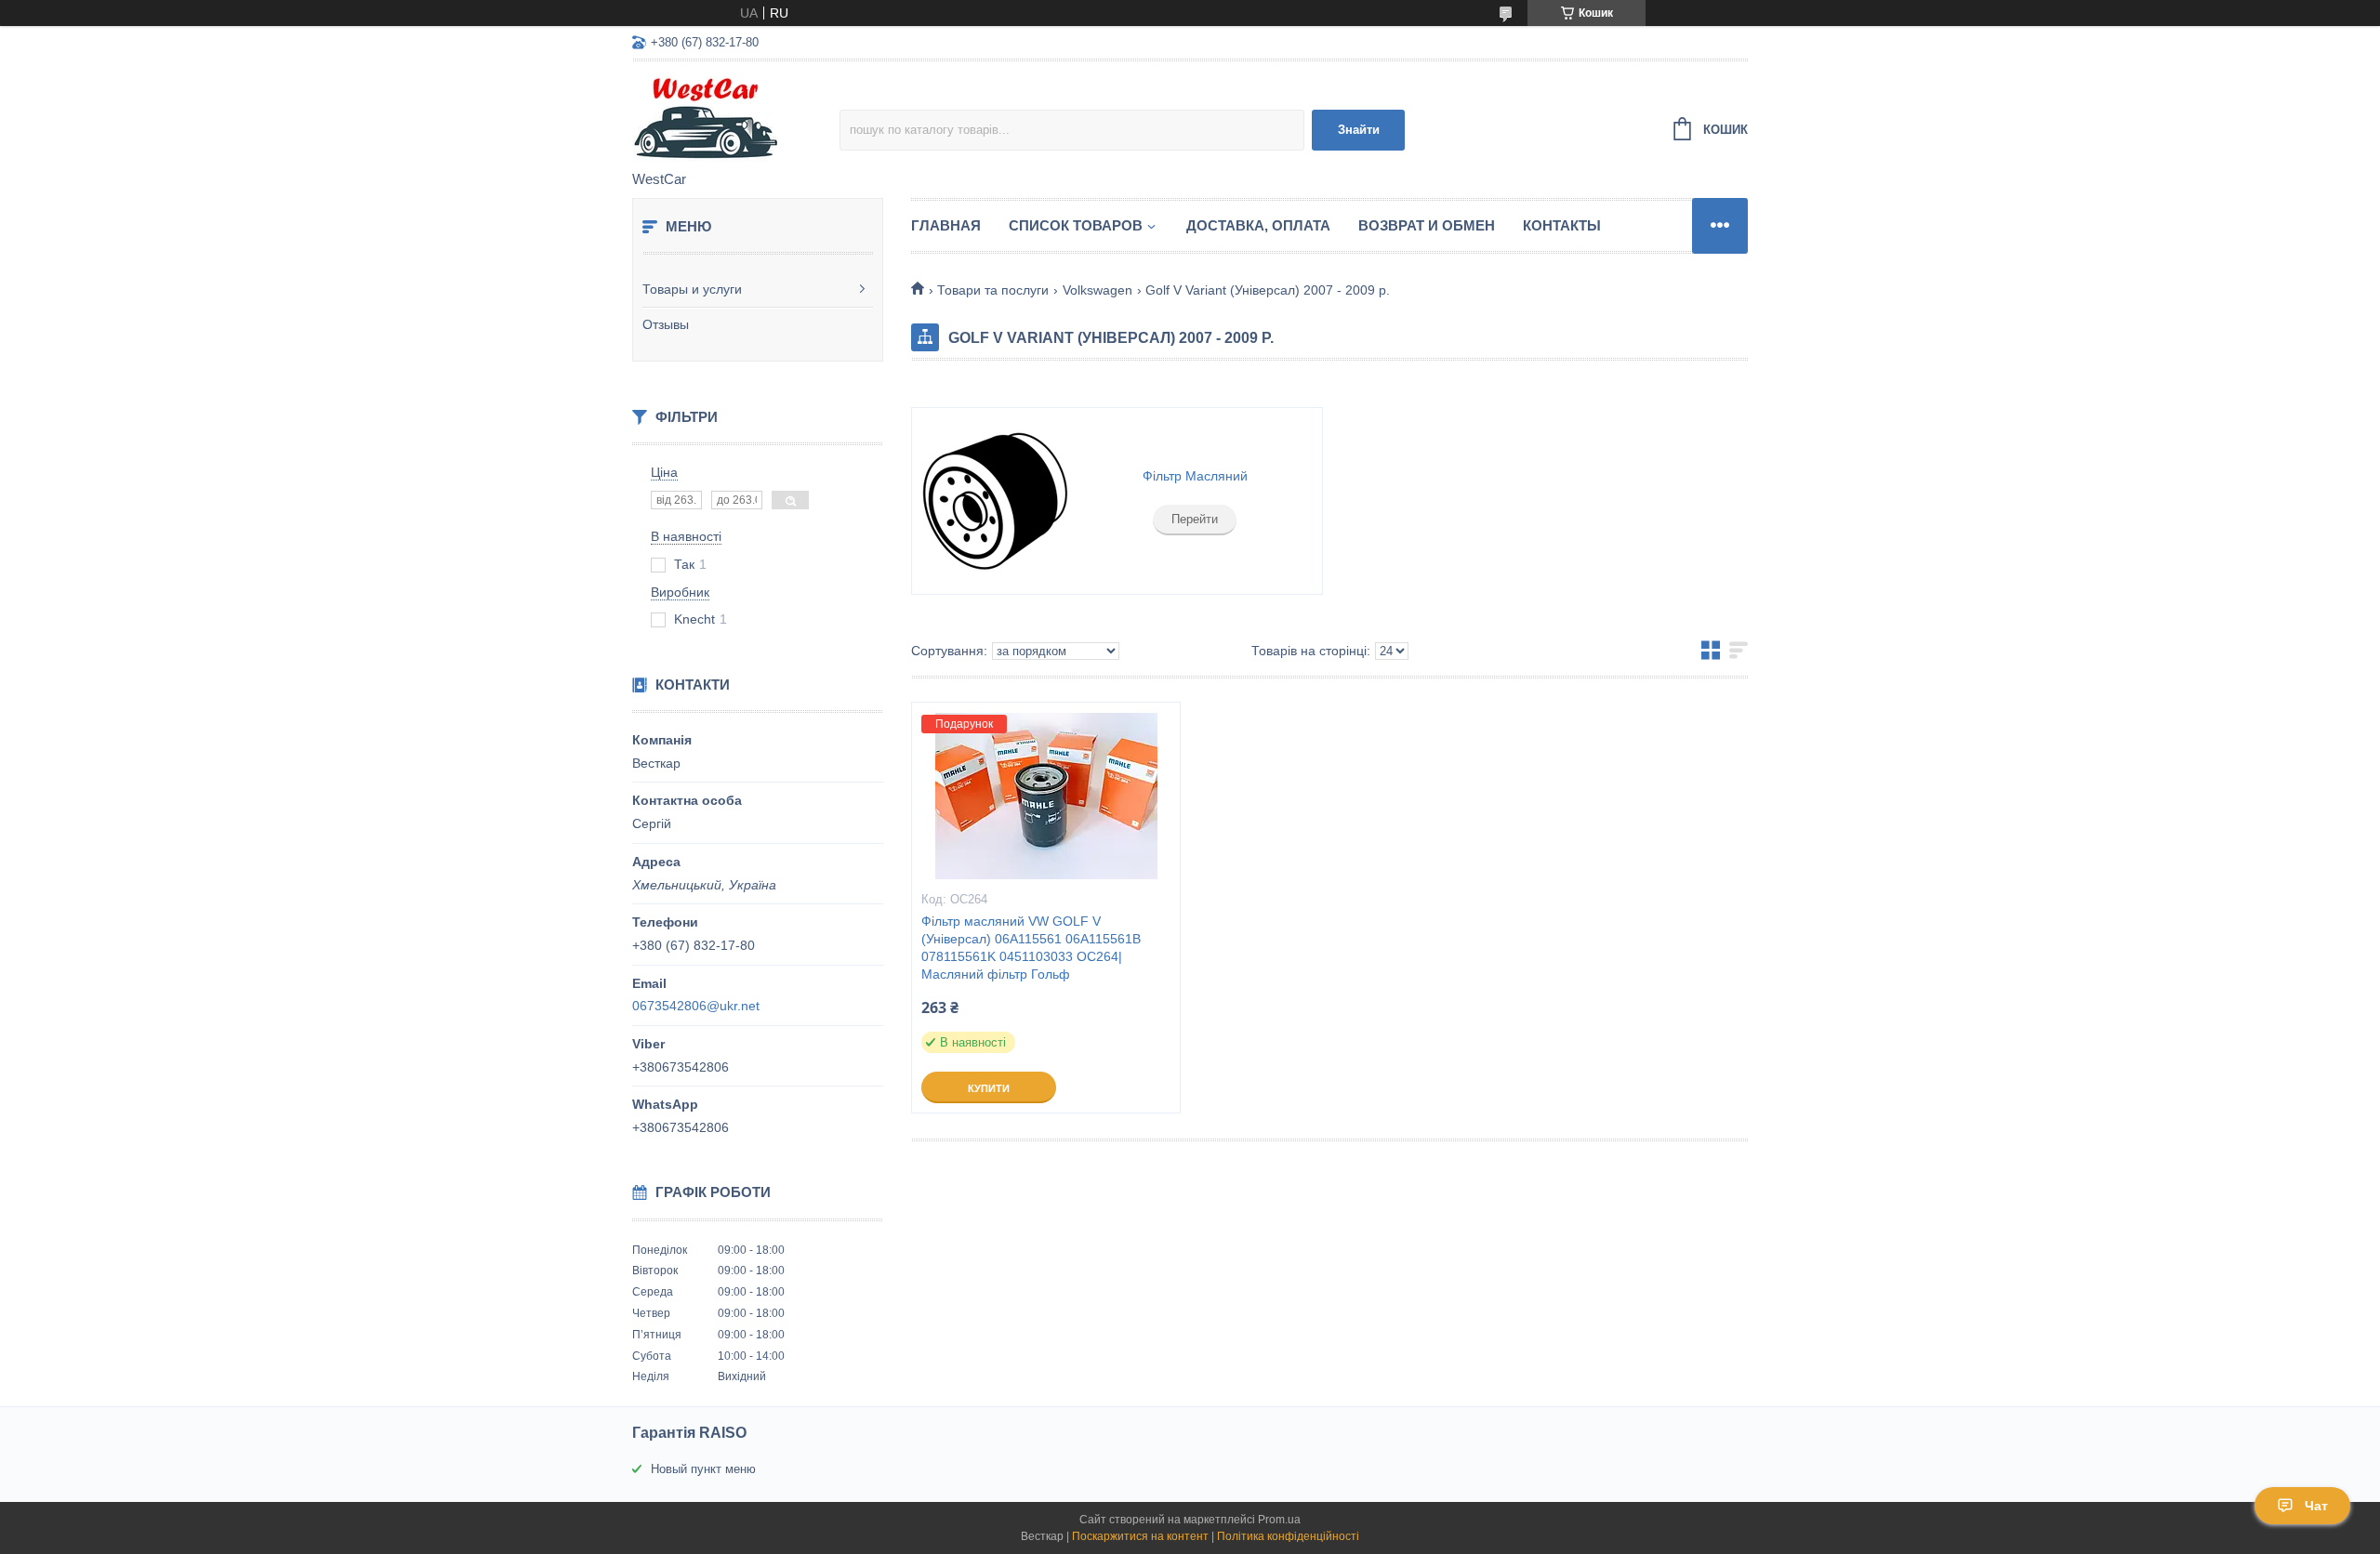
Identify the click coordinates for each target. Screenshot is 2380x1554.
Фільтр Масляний (1195, 476)
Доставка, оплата (1258, 225)
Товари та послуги (993, 290)
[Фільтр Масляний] (995, 501)
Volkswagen (1097, 290)
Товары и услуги (692, 289)
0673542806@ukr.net (696, 1006)
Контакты (1562, 225)
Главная (946, 225)
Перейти (1195, 519)
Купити (989, 1088)
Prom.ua (1279, 1520)
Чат (2316, 1506)
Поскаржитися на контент (1140, 1536)
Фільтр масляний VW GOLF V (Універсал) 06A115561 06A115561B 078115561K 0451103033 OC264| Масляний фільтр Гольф (1031, 948)
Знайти (1359, 130)
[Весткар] (736, 117)
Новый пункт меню (703, 1469)
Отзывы (666, 324)
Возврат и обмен (1427, 225)
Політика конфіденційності (1288, 1536)
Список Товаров (1076, 225)
